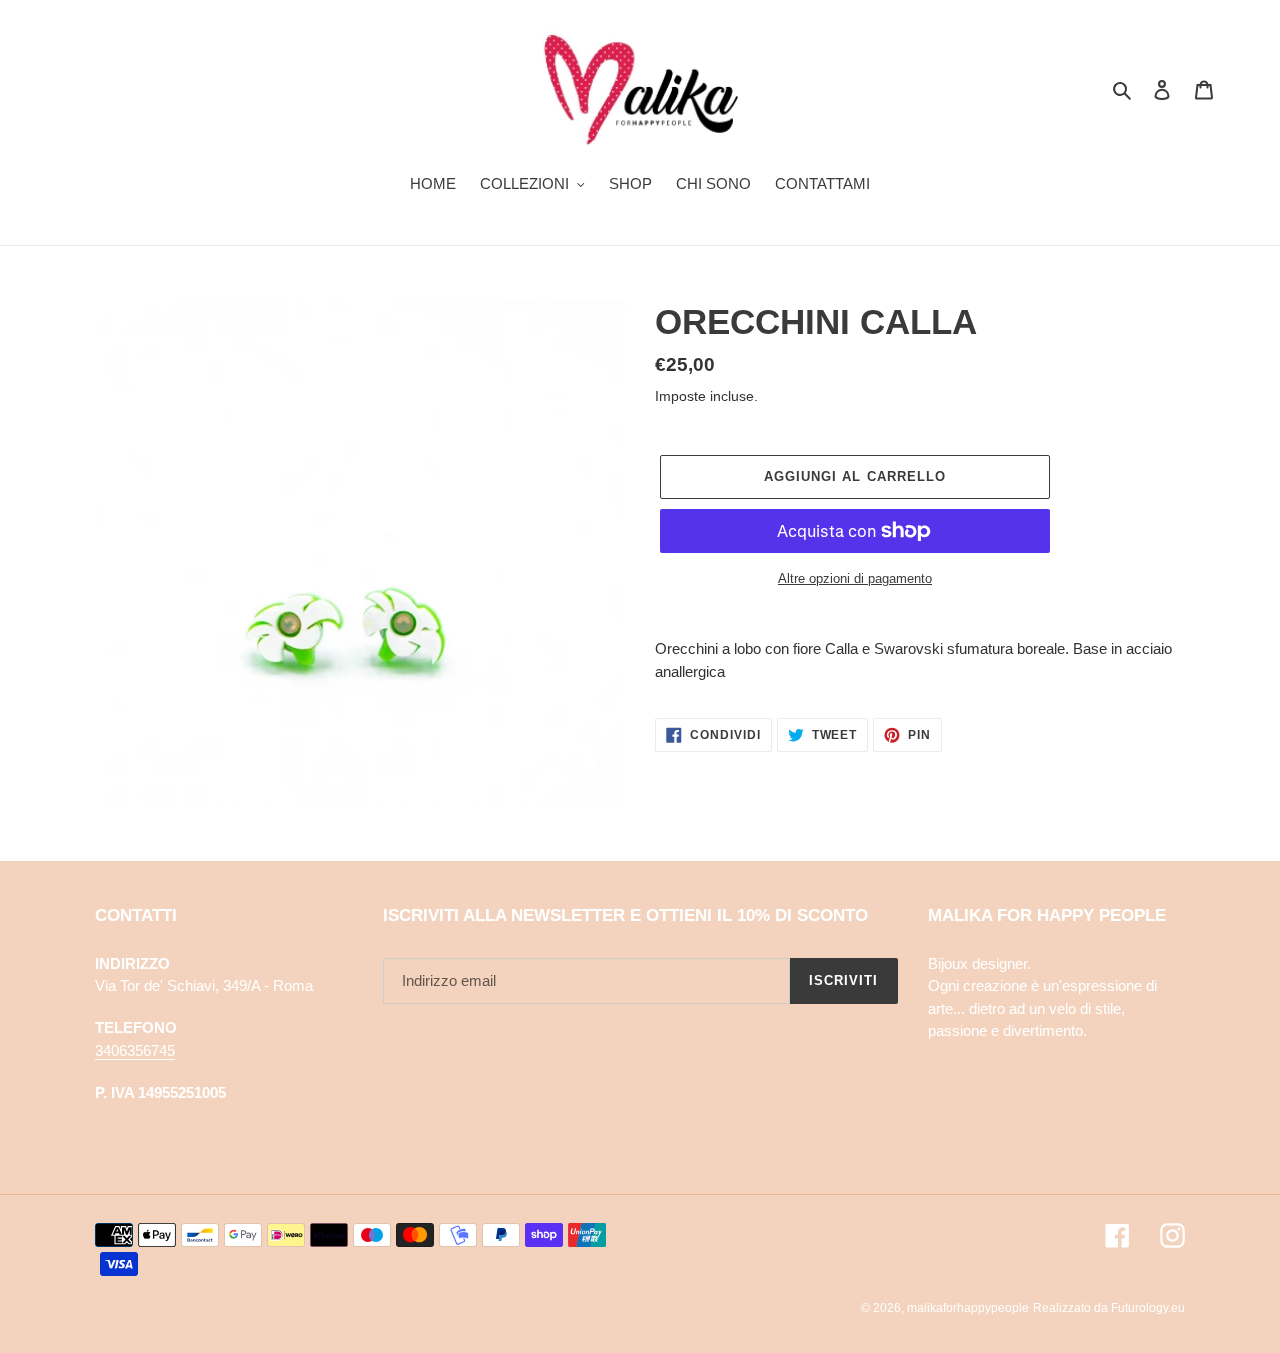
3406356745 (135, 1050)
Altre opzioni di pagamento (855, 578)
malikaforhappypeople (968, 1308)
